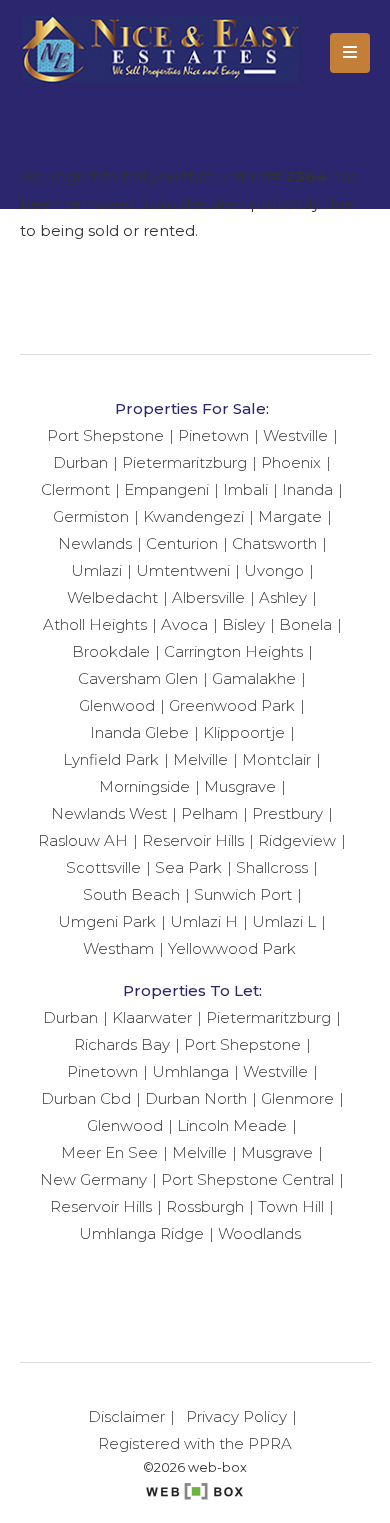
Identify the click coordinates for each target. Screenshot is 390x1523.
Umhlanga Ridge (141, 1233)
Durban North (196, 1098)
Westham (118, 948)
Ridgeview (297, 840)
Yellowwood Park (232, 948)
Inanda (307, 489)
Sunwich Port (243, 894)
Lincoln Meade (232, 1125)
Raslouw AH (83, 840)
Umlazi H (204, 921)
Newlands (95, 543)
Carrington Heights (233, 651)
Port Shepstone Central (247, 1179)
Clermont (75, 489)
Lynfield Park (111, 759)
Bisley (243, 624)
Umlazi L (284, 921)
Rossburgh (205, 1206)
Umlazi (96, 570)
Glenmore (297, 1098)
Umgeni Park (107, 921)
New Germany (93, 1179)
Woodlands (259, 1233)
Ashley (283, 597)
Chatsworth (274, 543)
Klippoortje (244, 732)
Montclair (276, 759)
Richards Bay (122, 1044)
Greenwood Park (232, 705)
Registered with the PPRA (195, 1443)
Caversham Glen (138, 678)
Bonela (305, 624)
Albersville (208, 597)
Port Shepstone (105, 435)
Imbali (245, 489)
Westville (295, 435)
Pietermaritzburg (184, 462)
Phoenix (291, 462)
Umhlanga (190, 1071)
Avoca (184, 624)
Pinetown (213, 435)
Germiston (91, 516)
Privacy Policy (236, 1416)
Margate (290, 516)
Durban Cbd (86, 1098)
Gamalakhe (254, 678)
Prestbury (287, 813)
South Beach (131, 894)
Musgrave (240, 786)
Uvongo (274, 570)
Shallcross (272, 867)
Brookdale (111, 651)
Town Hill (291, 1206)
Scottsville (103, 867)
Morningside (144, 786)
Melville (200, 759)
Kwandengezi (193, 516)
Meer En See (109, 1152)
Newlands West (109, 813)
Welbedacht (112, 597)
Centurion (182, 543)
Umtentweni (183, 570)
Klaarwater (152, 1017)
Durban (80, 462)
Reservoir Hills (193, 840)
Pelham (209, 813)
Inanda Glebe (139, 732)
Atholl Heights (95, 624)
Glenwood (117, 705)
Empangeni (166, 489)
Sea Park (188, 867)
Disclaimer (126, 1416)
